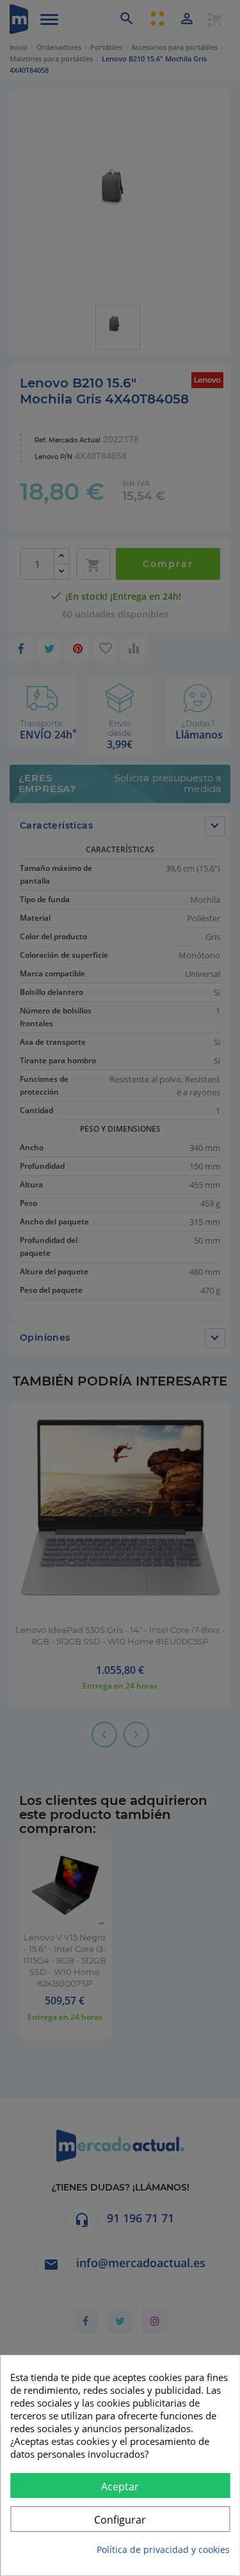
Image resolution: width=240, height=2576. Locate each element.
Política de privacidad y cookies (163, 2549)
